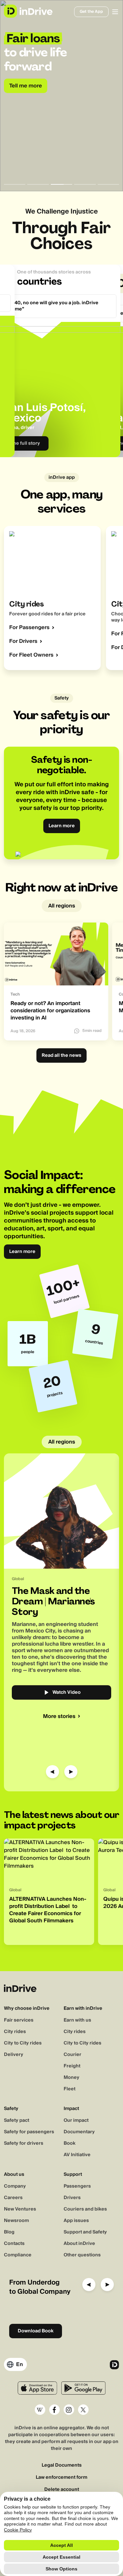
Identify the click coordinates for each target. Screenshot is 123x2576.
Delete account (62, 2490)
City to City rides (23, 2043)
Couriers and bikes (85, 2209)
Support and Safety (85, 2232)
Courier (72, 2055)
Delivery (14, 2055)
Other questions (82, 2255)
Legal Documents (62, 2465)
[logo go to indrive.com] (28, 11)
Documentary (79, 2132)
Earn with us (77, 2020)
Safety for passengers (29, 2132)
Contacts (14, 2244)
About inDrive (79, 2244)
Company (15, 2186)
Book (70, 2143)
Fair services (19, 2020)
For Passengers (29, 627)
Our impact (76, 2120)
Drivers (72, 2198)
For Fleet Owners (31, 655)
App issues (76, 2221)
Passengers (77, 2186)
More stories (59, 1716)
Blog (9, 2232)
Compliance (18, 2255)
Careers (13, 2198)
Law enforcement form (61, 2478)
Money (72, 2078)
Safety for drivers (24, 2143)
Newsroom (16, 2221)
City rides (15, 2032)
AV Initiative (77, 2155)
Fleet (70, 2089)
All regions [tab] (62, 906)
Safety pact (17, 2120)
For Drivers (23, 641)
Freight (72, 2066)
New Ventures (20, 2209)
